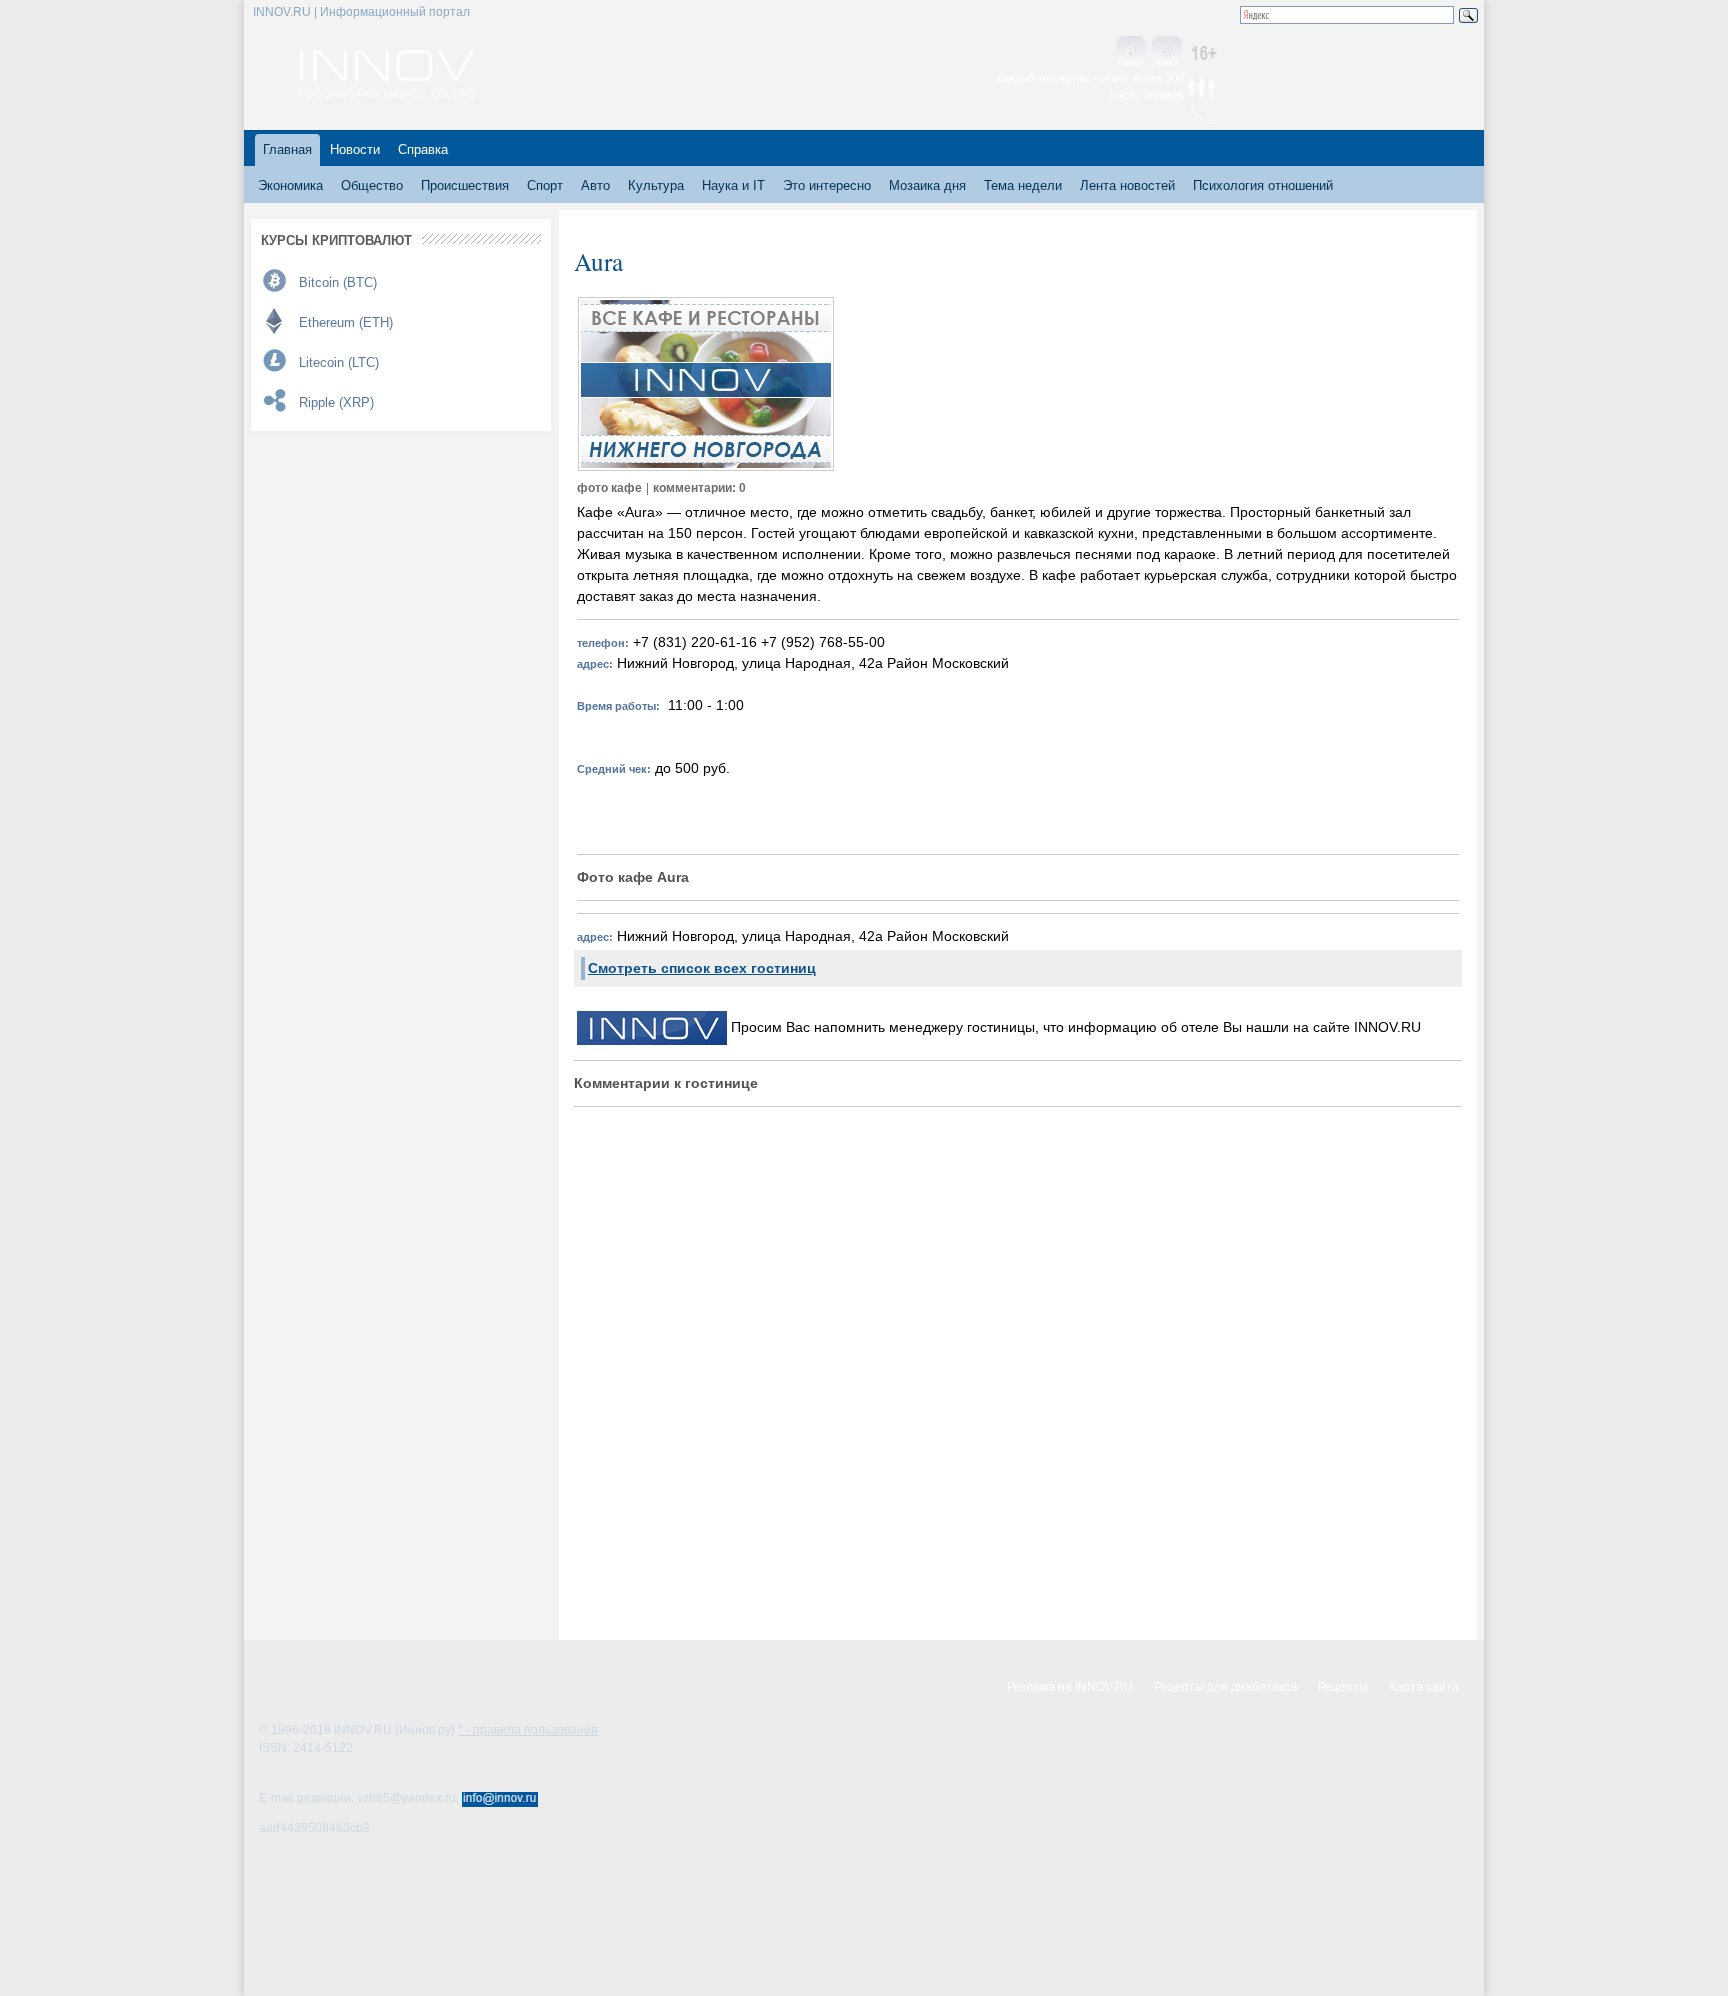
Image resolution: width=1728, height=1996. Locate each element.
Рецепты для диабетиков (1225, 1687)
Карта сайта (1424, 1687)
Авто (595, 185)
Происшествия (465, 185)
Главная (287, 149)
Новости (355, 149)
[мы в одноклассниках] (1167, 52)
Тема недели (1023, 185)
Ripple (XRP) (336, 402)
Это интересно (827, 185)
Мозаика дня (927, 185)
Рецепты (1343, 1687)
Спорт (545, 185)
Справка (423, 149)
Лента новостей (1127, 185)
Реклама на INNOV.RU (1070, 1687)
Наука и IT (733, 185)
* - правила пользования (528, 1730)
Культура (656, 185)
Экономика (290, 185)
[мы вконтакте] (1131, 52)
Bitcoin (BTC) (338, 282)
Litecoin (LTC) (339, 362)
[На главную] (386, 92)
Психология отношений (1263, 185)
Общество (372, 185)
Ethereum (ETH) (346, 322)
